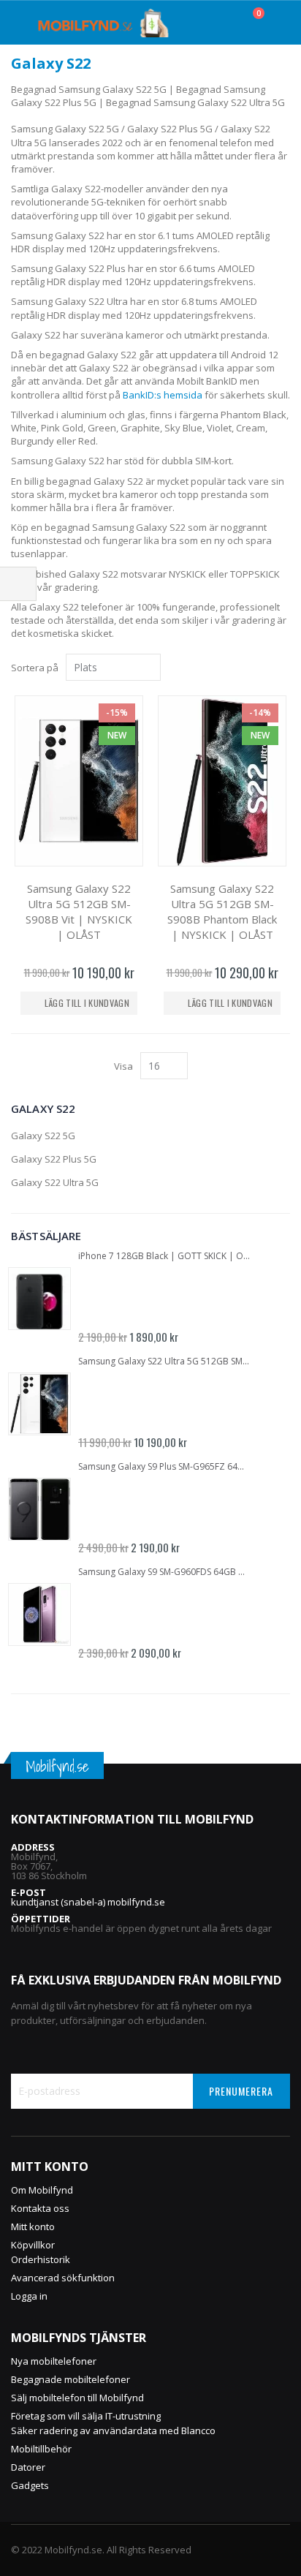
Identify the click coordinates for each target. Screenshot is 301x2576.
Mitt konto (33, 2226)
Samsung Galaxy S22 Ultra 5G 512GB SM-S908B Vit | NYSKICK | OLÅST (79, 911)
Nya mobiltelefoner (54, 2361)
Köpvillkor (33, 2245)
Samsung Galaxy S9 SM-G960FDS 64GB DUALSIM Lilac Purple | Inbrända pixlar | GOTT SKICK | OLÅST (164, 1572)
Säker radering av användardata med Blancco (113, 2430)
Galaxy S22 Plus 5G (54, 1159)
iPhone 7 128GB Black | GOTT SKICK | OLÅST (164, 1256)
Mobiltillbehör (41, 2449)
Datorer (28, 2467)
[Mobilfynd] (103, 23)
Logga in (29, 2296)
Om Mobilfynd (42, 2190)
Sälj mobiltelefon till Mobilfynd (77, 2398)
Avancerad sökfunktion (63, 2278)
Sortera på (35, 668)
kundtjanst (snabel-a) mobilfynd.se (88, 1902)
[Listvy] (285, 668)
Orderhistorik (41, 2259)
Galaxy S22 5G (43, 1136)
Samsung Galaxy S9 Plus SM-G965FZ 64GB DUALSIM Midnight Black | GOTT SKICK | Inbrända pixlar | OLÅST (164, 1467)
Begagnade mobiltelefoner (71, 2379)
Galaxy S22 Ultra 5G (55, 1182)
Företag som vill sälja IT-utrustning (86, 2416)
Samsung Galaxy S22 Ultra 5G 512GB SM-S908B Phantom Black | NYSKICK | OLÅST (222, 911)
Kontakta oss (40, 2208)
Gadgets (30, 2485)
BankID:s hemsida (163, 395)
